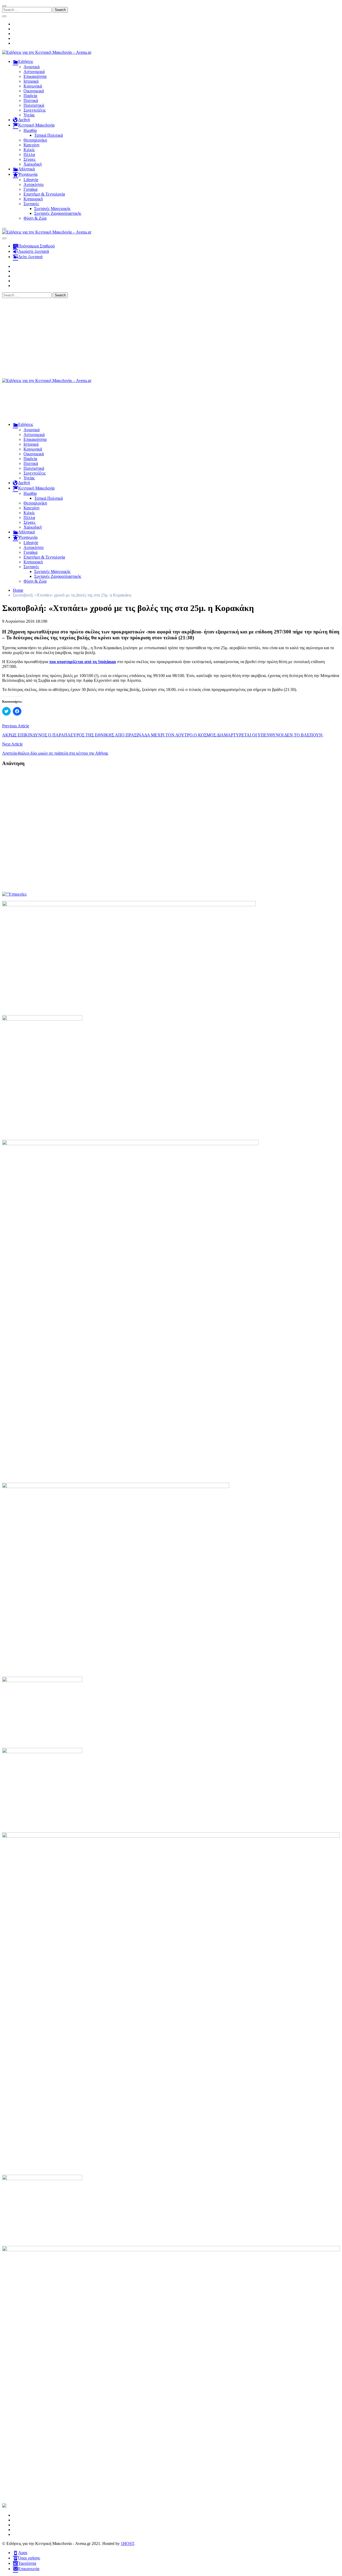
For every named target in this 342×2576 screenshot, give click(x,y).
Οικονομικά (34, 91)
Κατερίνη (31, 145)
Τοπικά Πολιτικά (48, 135)
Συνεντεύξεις (35, 110)
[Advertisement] (171, 338)
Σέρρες (30, 159)
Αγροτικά (32, 67)
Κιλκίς (29, 150)
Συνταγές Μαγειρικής (52, 209)
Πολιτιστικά (34, 105)
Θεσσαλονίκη (35, 140)
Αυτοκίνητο (34, 184)
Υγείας (29, 115)
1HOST (127, 2543)
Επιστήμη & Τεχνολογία (44, 194)
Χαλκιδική (33, 164)
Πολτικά (31, 100)
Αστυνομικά (34, 72)
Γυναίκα (30, 189)
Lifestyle (31, 180)
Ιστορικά (31, 81)
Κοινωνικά (33, 86)
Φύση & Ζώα (35, 218)
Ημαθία (30, 130)
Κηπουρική (33, 199)
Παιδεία (30, 96)
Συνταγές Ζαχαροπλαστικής (58, 213)
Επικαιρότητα (35, 76)
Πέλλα (29, 154)
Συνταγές (31, 204)
